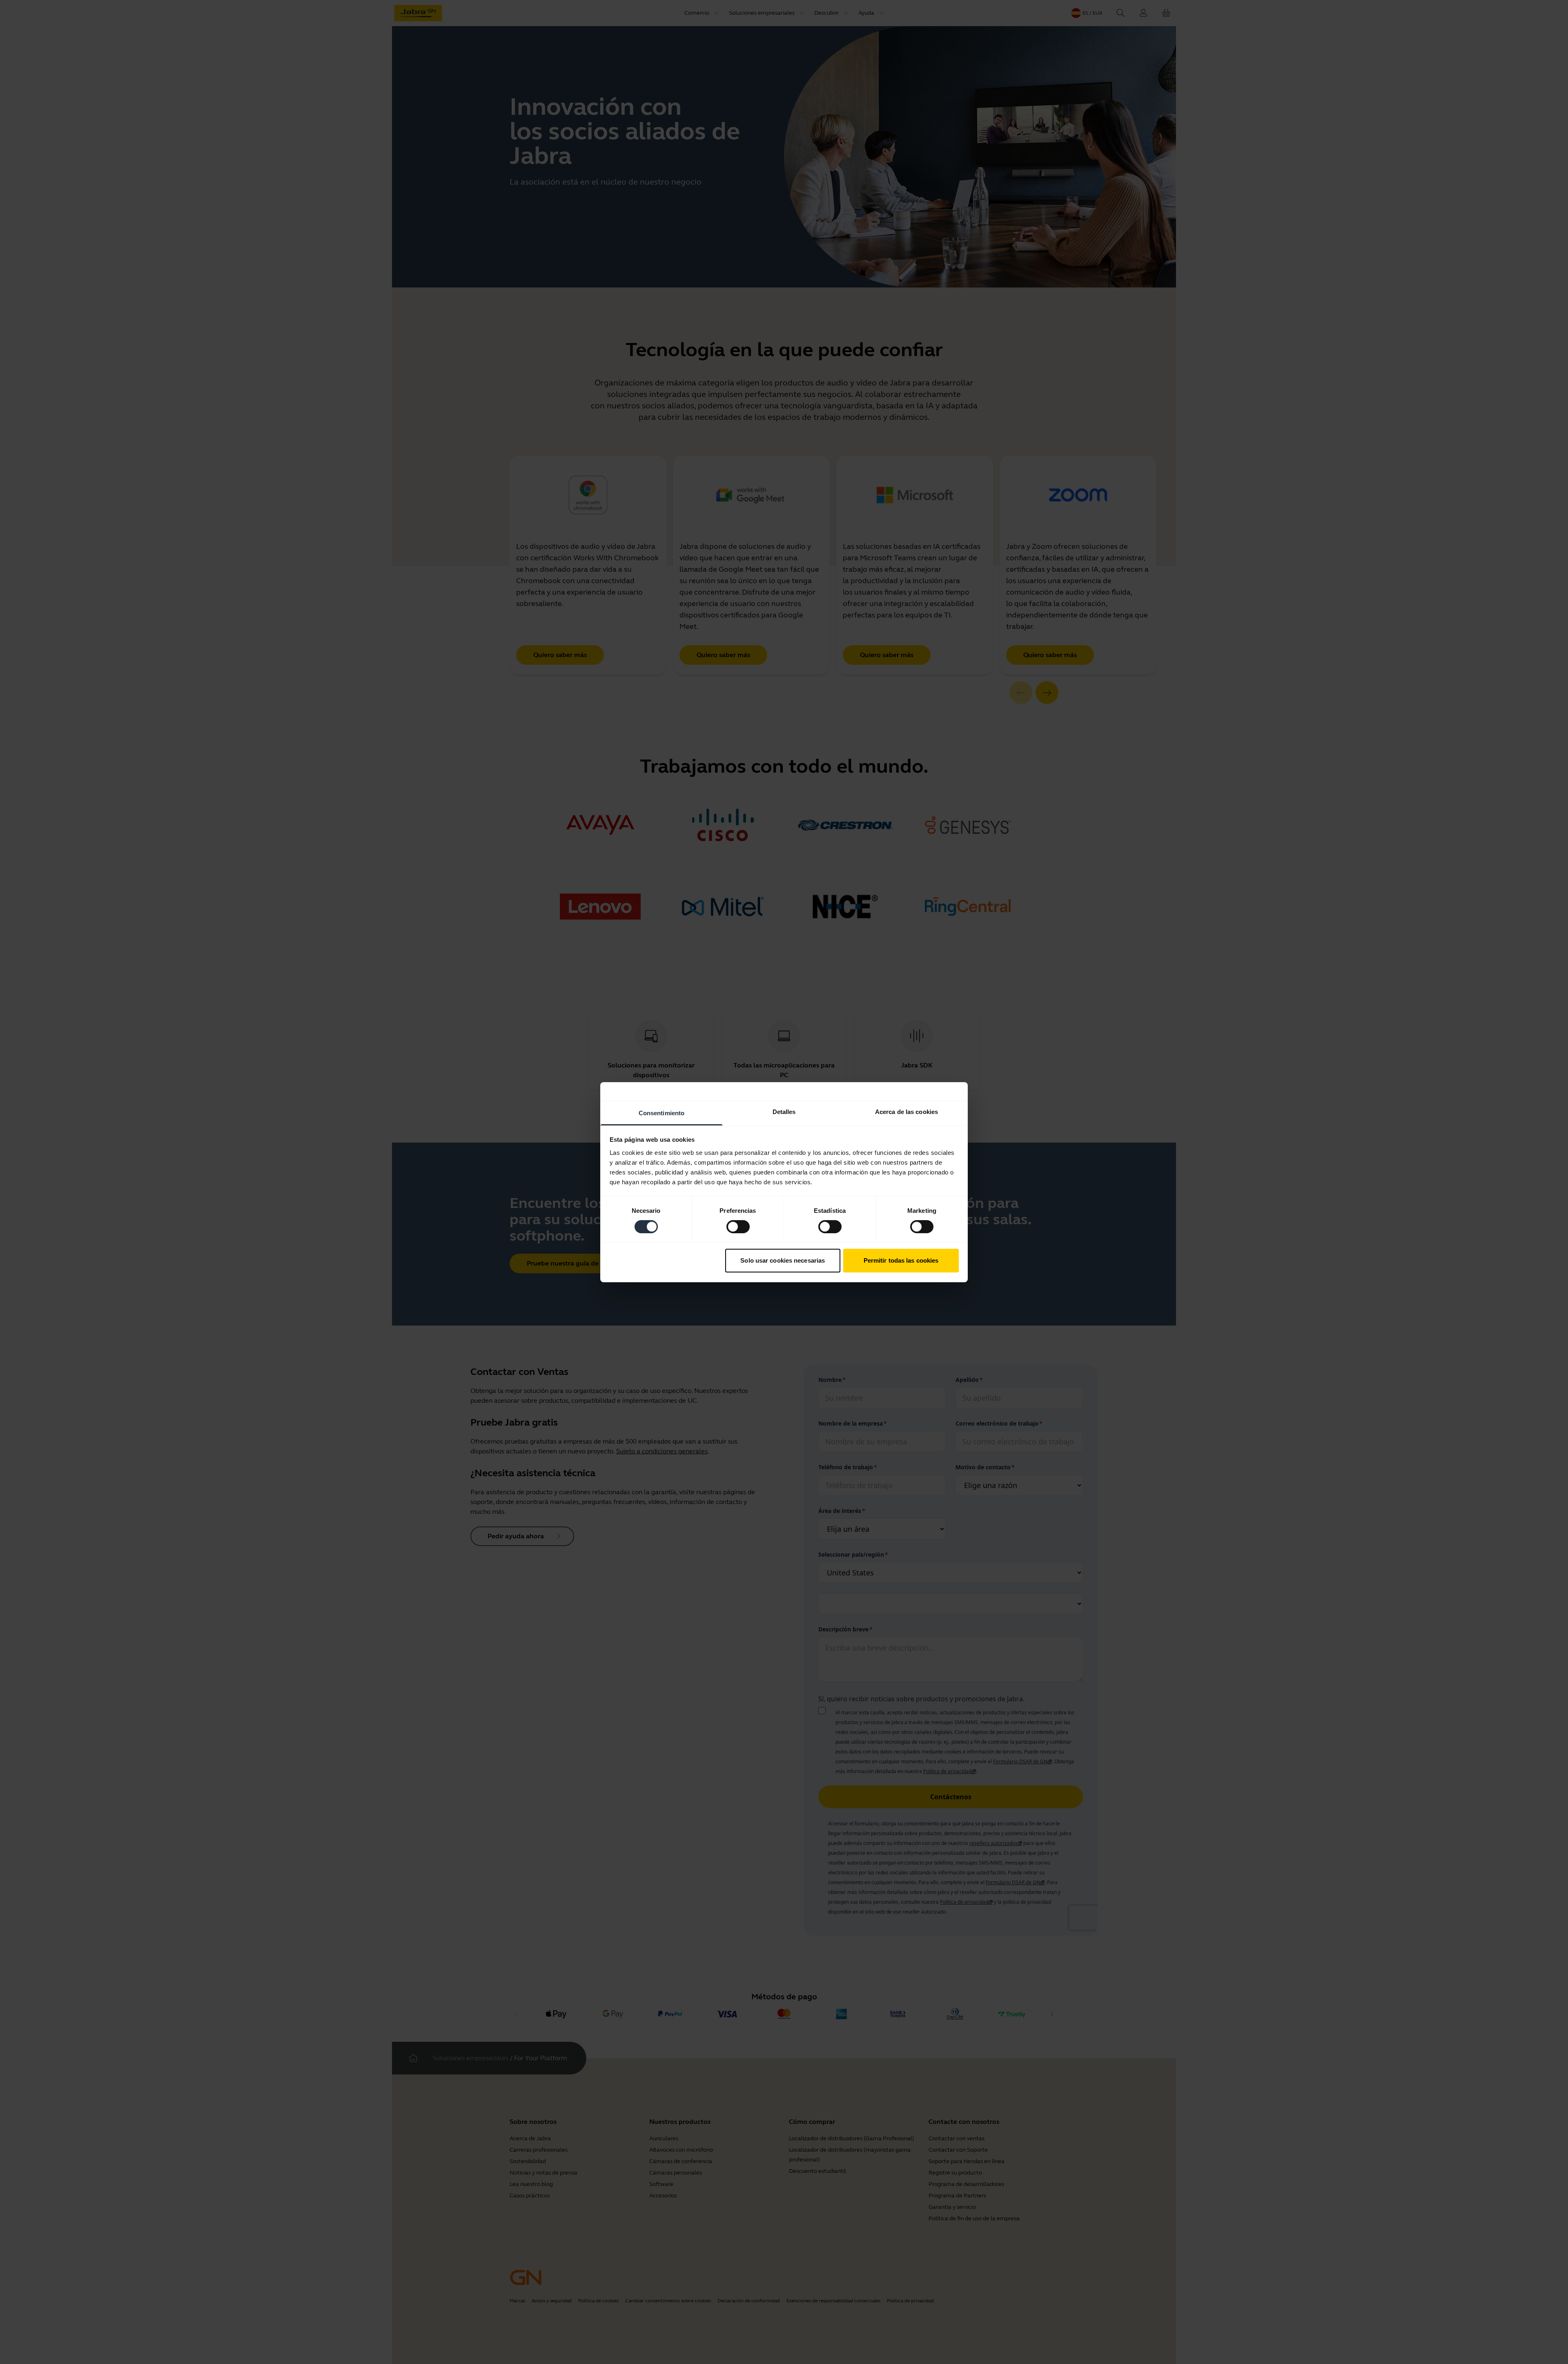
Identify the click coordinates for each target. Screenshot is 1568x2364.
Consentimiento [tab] (661, 1113)
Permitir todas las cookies (901, 1260)
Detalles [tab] (784, 1111)
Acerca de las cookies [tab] (906, 1111)
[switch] (738, 1227)
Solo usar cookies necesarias (783, 1260)
